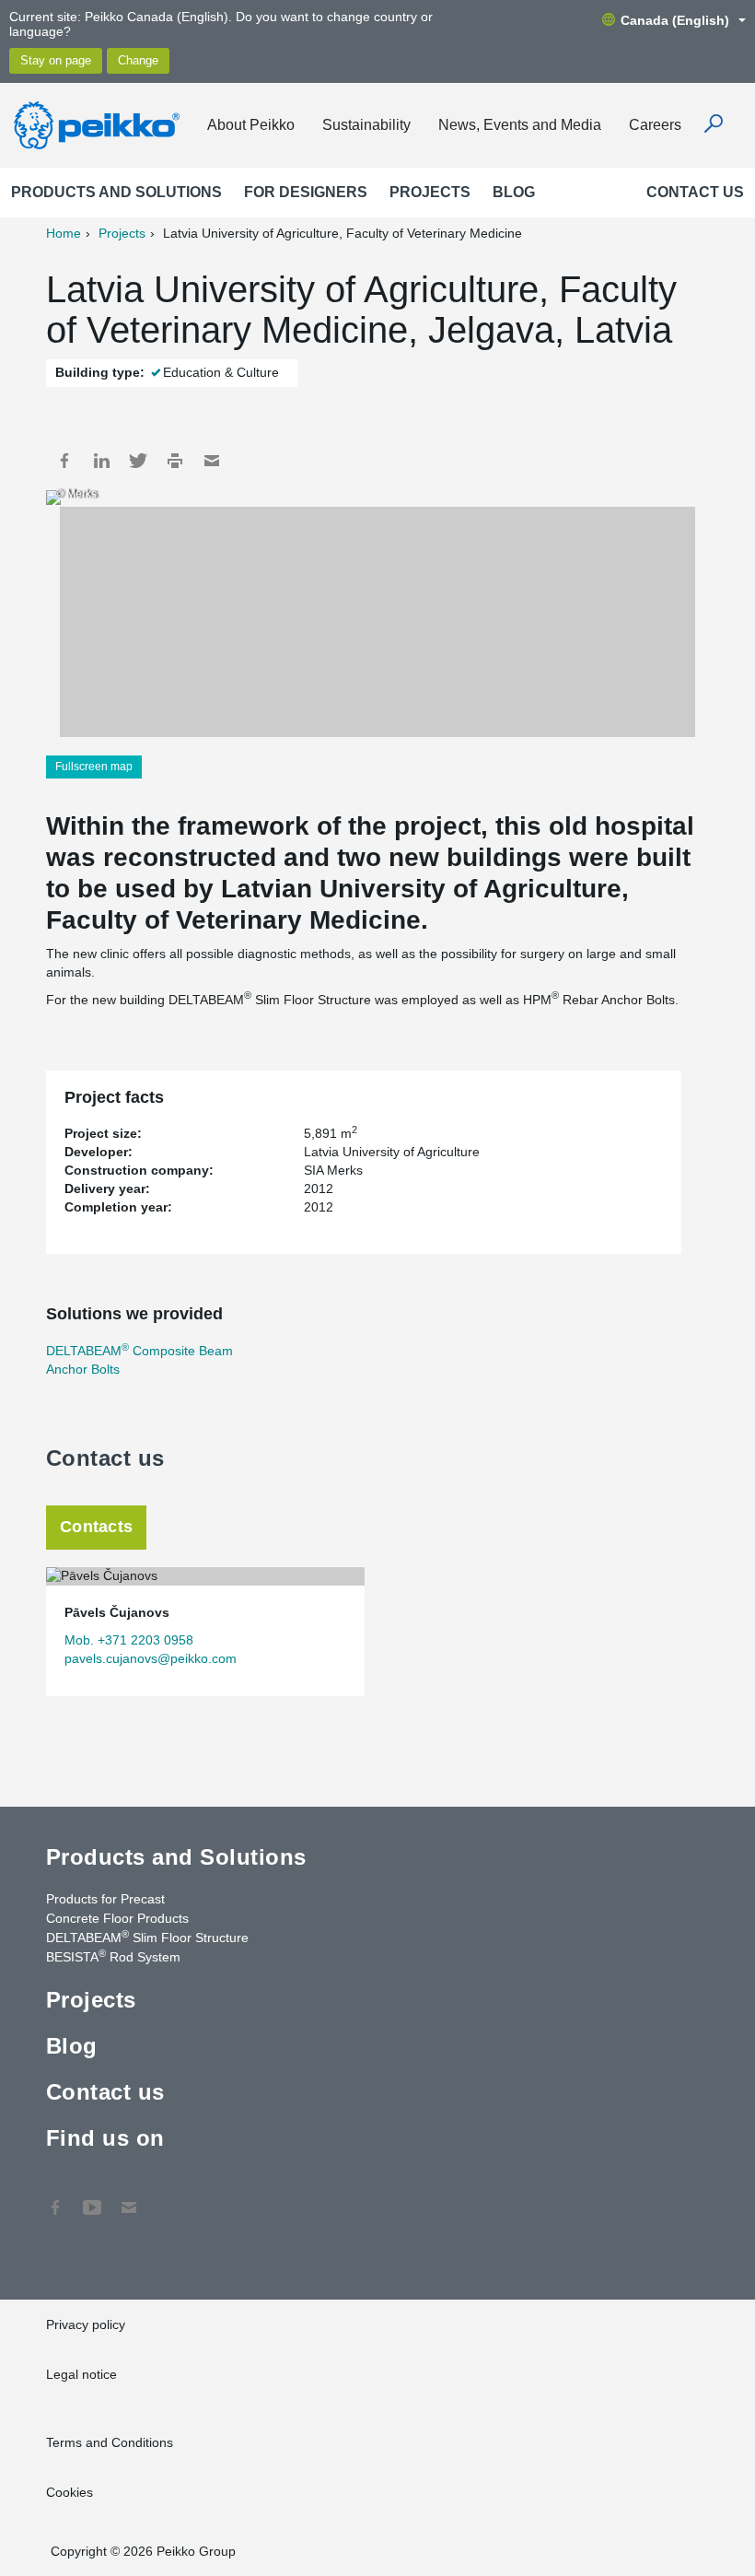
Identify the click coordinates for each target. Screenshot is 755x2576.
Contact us (695, 192)
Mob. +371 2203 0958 (129, 1640)
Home (64, 233)
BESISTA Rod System (113, 1956)
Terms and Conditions (110, 2442)
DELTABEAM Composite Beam (139, 1351)
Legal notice (81, 2374)
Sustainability (366, 125)
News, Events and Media (520, 125)
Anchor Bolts (83, 1369)
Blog (514, 192)
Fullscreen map (94, 767)
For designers (306, 192)
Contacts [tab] (96, 1527)
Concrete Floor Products (117, 1918)
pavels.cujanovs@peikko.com (151, 1658)
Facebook (64, 461)
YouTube (92, 2198)
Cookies (70, 2492)
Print (175, 461)
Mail (212, 461)
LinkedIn (101, 461)
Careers (655, 125)
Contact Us (129, 2198)
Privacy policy (86, 2324)
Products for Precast (105, 1899)
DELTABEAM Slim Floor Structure (147, 1937)
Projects (430, 192)
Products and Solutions (116, 192)
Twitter (138, 461)
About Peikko (251, 125)
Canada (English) (675, 20)
